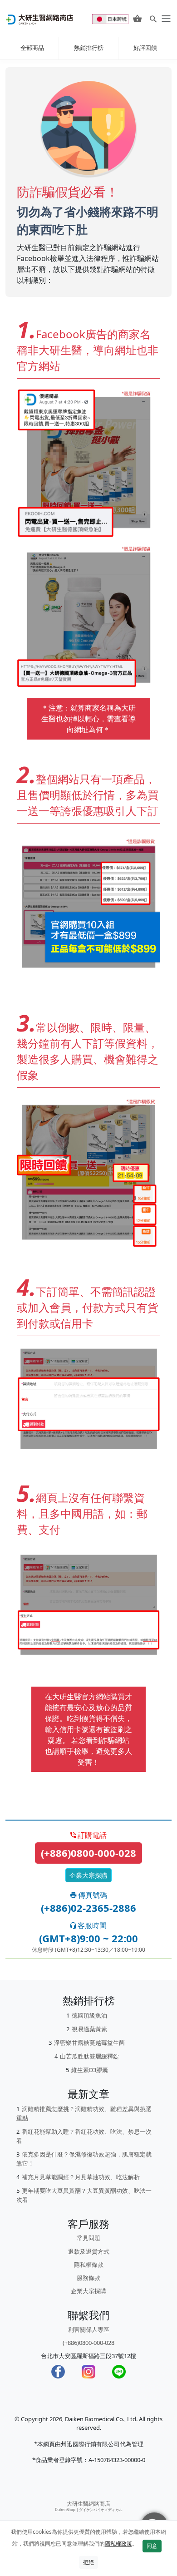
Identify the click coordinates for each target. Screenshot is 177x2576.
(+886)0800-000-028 (88, 1853)
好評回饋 (145, 48)
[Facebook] (58, 2372)
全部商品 (32, 48)
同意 (152, 2546)
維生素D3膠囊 (90, 2070)
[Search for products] (153, 19)
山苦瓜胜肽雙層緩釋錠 (89, 2056)
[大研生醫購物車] (137, 19)
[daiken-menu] (165, 19)
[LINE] (119, 2372)
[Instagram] (88, 2372)
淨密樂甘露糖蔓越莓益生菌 (89, 2043)
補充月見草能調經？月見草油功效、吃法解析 (81, 2177)
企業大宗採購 (88, 1875)
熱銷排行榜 (89, 48)
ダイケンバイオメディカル (101, 2509)
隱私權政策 (118, 2544)
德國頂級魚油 (89, 2015)
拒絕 (88, 2562)
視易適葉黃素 (89, 2029)
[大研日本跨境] (111, 18)
